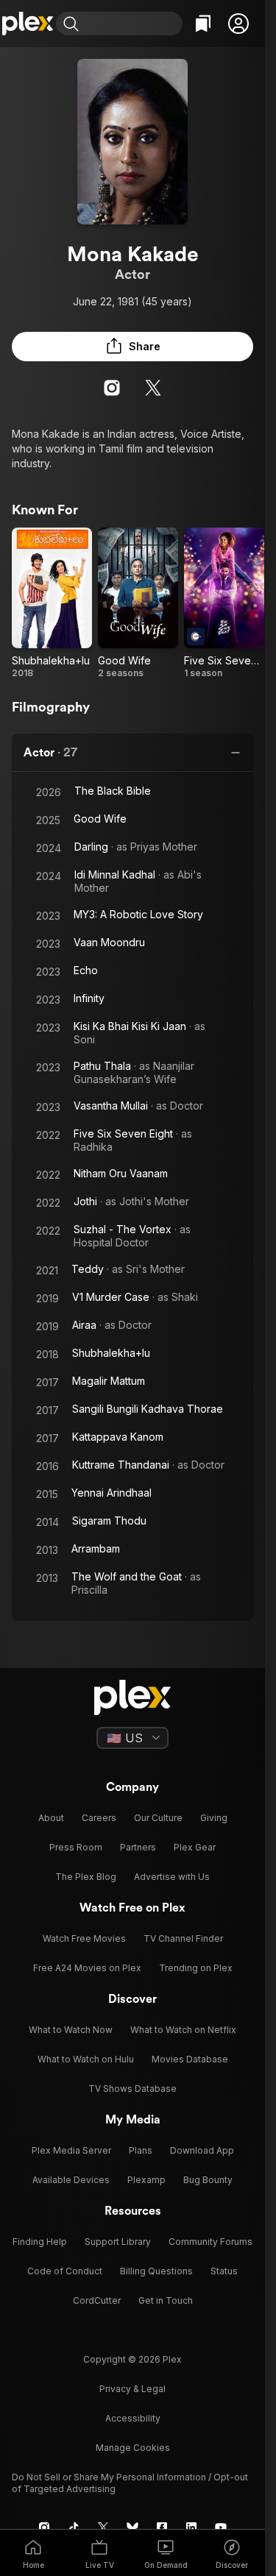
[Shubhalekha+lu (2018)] (52, 603)
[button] (238, 24)
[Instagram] (112, 388)
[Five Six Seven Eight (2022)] (224, 603)
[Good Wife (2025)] (138, 603)
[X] (153, 388)
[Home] (28, 24)
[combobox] (132, 24)
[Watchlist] (203, 24)
